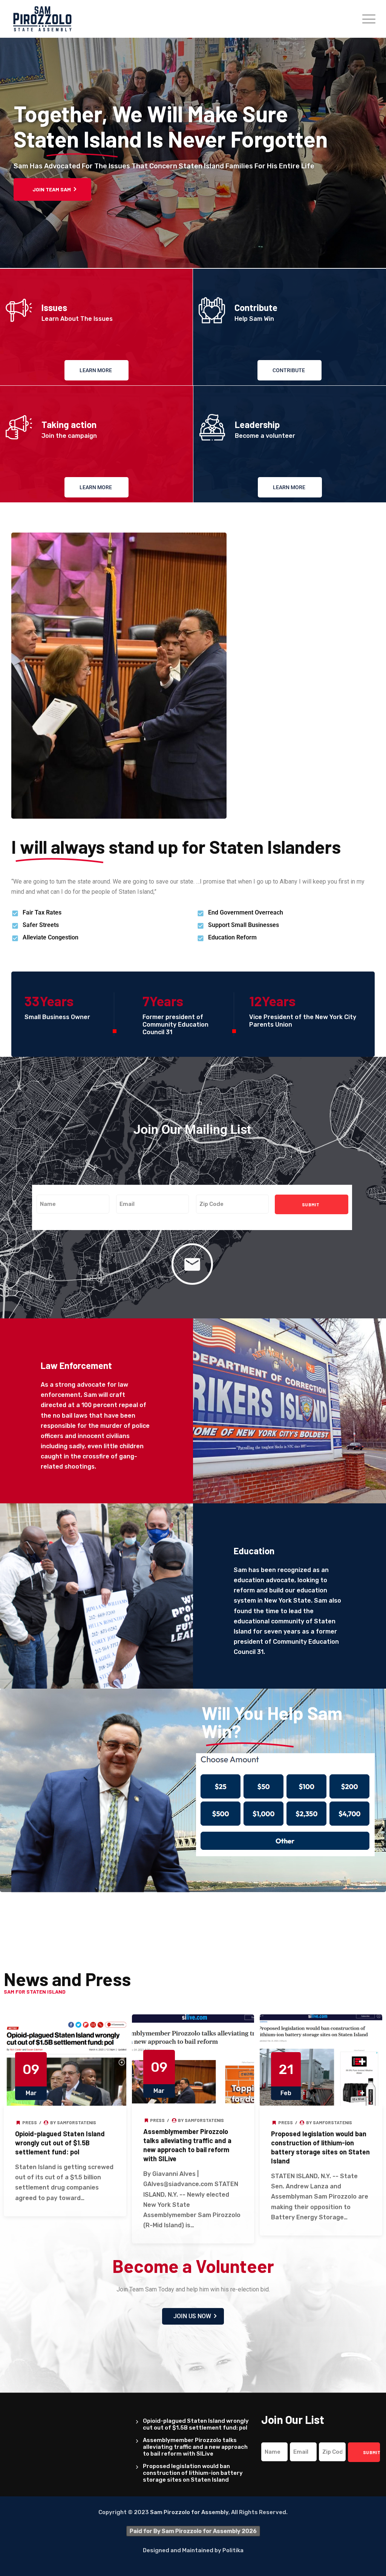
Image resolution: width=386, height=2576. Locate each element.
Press (30, 2122)
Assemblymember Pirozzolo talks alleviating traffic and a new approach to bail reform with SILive (195, 2447)
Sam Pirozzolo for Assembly (189, 2512)
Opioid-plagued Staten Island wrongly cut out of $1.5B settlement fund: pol (60, 2143)
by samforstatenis (73, 2122)
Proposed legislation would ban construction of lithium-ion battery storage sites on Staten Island (193, 2473)
